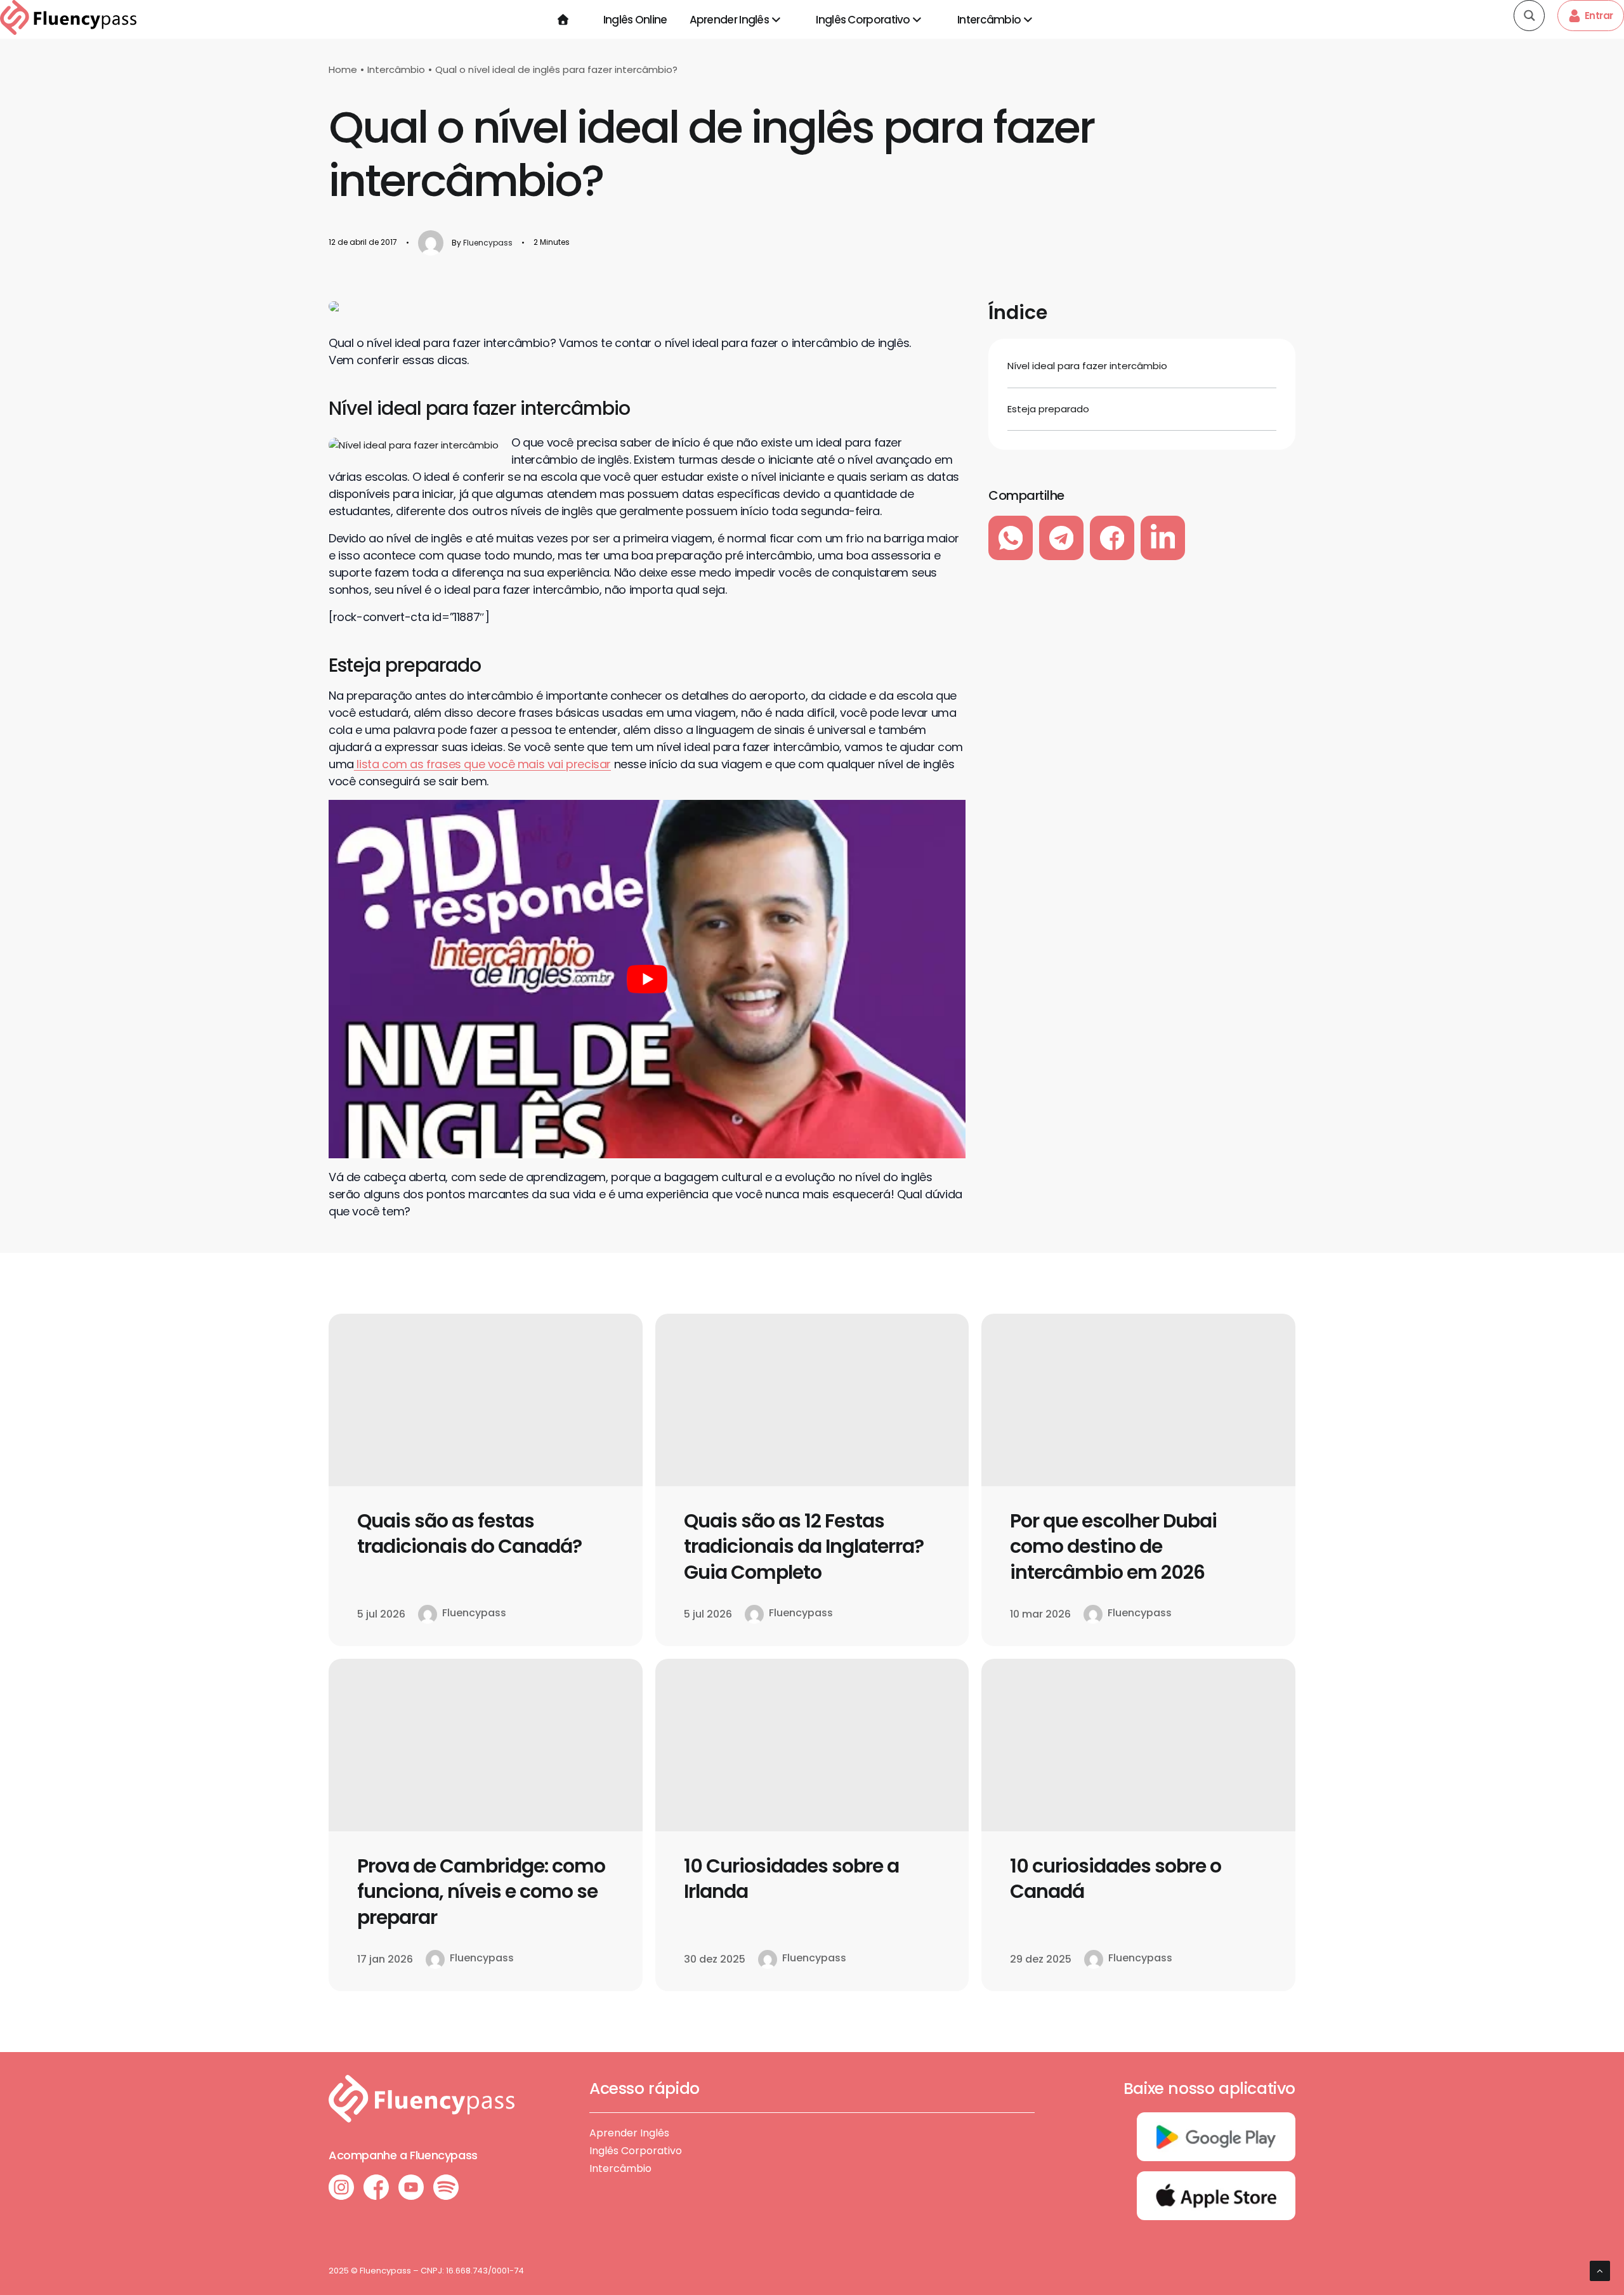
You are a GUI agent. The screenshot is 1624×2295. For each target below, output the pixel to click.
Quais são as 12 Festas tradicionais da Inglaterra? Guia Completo (804, 1546)
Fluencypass (488, 243)
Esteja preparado (1048, 409)
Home (343, 69)
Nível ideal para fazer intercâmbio (1087, 366)
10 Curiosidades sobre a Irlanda (791, 1879)
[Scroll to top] (1600, 2270)
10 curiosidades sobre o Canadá (1116, 1879)
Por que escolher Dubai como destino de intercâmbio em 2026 (1113, 1546)
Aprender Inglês (730, 20)
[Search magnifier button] (1529, 16)
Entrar (1599, 16)
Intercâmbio (989, 20)
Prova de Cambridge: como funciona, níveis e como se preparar (481, 1892)
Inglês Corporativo (863, 20)
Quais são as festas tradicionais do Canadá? (469, 1534)
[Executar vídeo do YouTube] (647, 979)
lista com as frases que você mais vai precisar (482, 764)
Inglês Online (635, 20)
